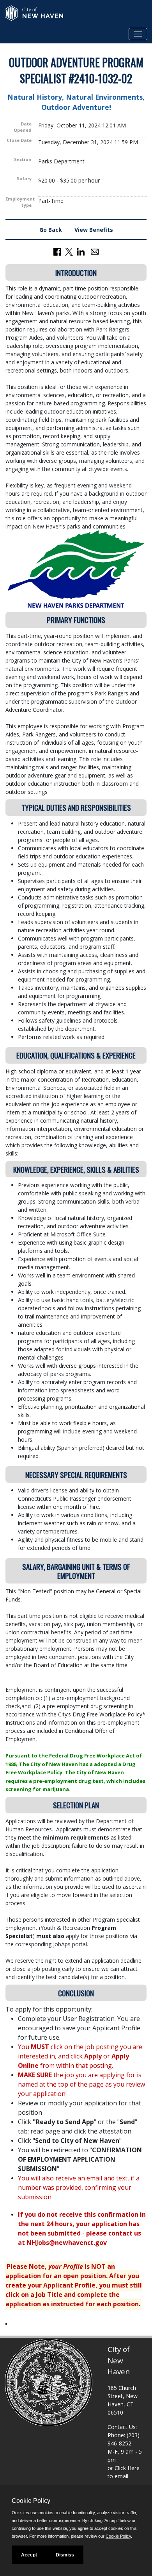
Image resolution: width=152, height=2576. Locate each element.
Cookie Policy (118, 2536)
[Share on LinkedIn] (81, 251)
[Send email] (95, 251)
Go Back (51, 230)
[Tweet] (69, 251)
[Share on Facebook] (57, 251)
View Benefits (94, 230)
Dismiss (65, 2555)
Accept (29, 2555)
